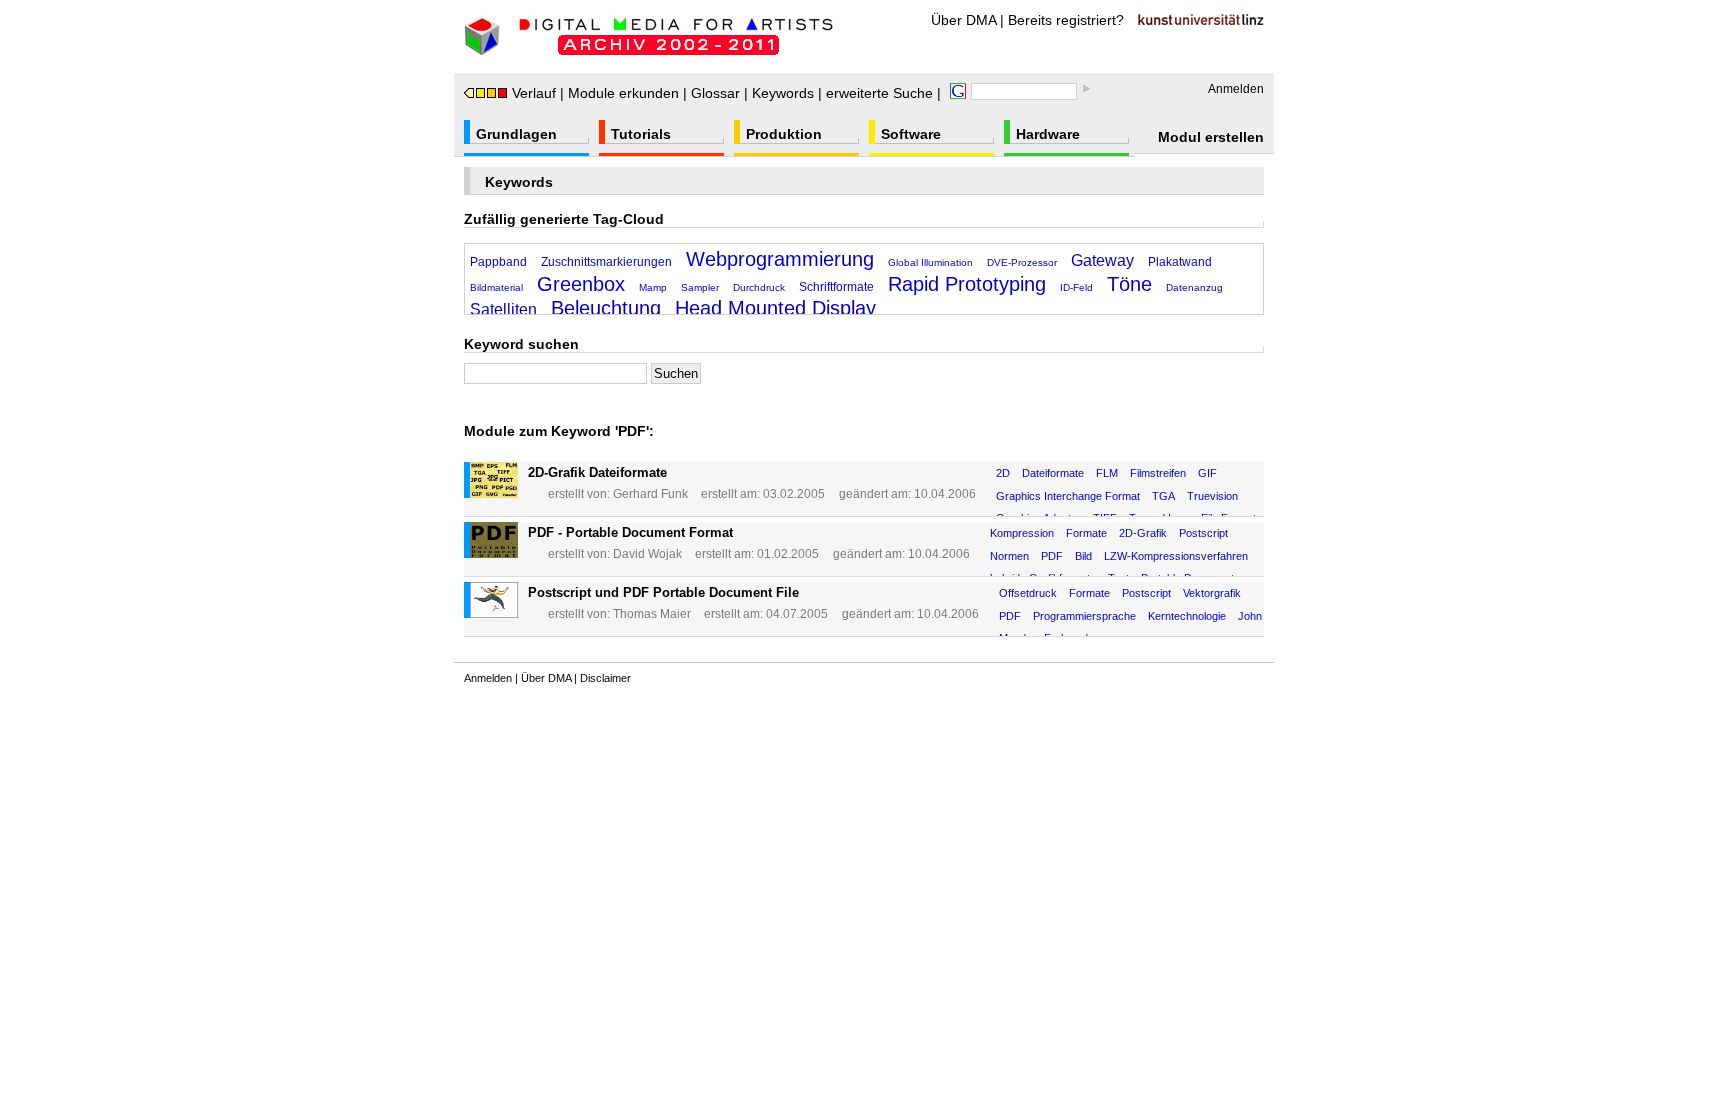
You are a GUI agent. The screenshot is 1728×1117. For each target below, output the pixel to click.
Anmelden (1236, 89)
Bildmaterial (496, 287)
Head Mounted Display (775, 308)
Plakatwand (1180, 262)
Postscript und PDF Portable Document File (663, 592)
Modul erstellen (1211, 137)
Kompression (1022, 533)
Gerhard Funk (650, 494)
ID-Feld (1076, 287)
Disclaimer (605, 678)
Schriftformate (836, 287)
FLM (1107, 473)
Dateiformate (1053, 473)
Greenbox (581, 284)
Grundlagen (516, 134)
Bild (1083, 556)
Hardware (1048, 134)
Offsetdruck (1028, 593)
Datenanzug (1194, 287)
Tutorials (641, 134)
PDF (1052, 556)
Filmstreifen (1158, 473)
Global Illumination (930, 262)
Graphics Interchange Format (1068, 496)
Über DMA (963, 20)
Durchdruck (759, 287)
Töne (1129, 284)
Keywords (783, 93)
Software (911, 134)
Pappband (498, 262)
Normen (1009, 556)
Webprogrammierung (780, 259)
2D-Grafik (1143, 533)
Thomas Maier (652, 614)
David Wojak (647, 554)
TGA (1163, 496)
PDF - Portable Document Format (630, 532)
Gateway (1102, 260)
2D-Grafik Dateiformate (597, 472)
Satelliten (503, 309)
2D (1003, 473)
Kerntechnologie (1187, 616)
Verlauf (534, 93)
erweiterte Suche (879, 93)
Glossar (715, 93)
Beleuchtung (606, 308)
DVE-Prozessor (1022, 262)
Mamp (653, 287)
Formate (1086, 533)
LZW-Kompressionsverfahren (1176, 556)
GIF (1207, 473)
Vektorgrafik (1212, 593)
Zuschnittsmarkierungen (606, 262)
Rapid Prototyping (967, 284)
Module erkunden (623, 93)
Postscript (1203, 533)
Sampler (700, 287)
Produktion (784, 134)
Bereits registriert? (1066, 20)
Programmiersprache (1084, 616)
